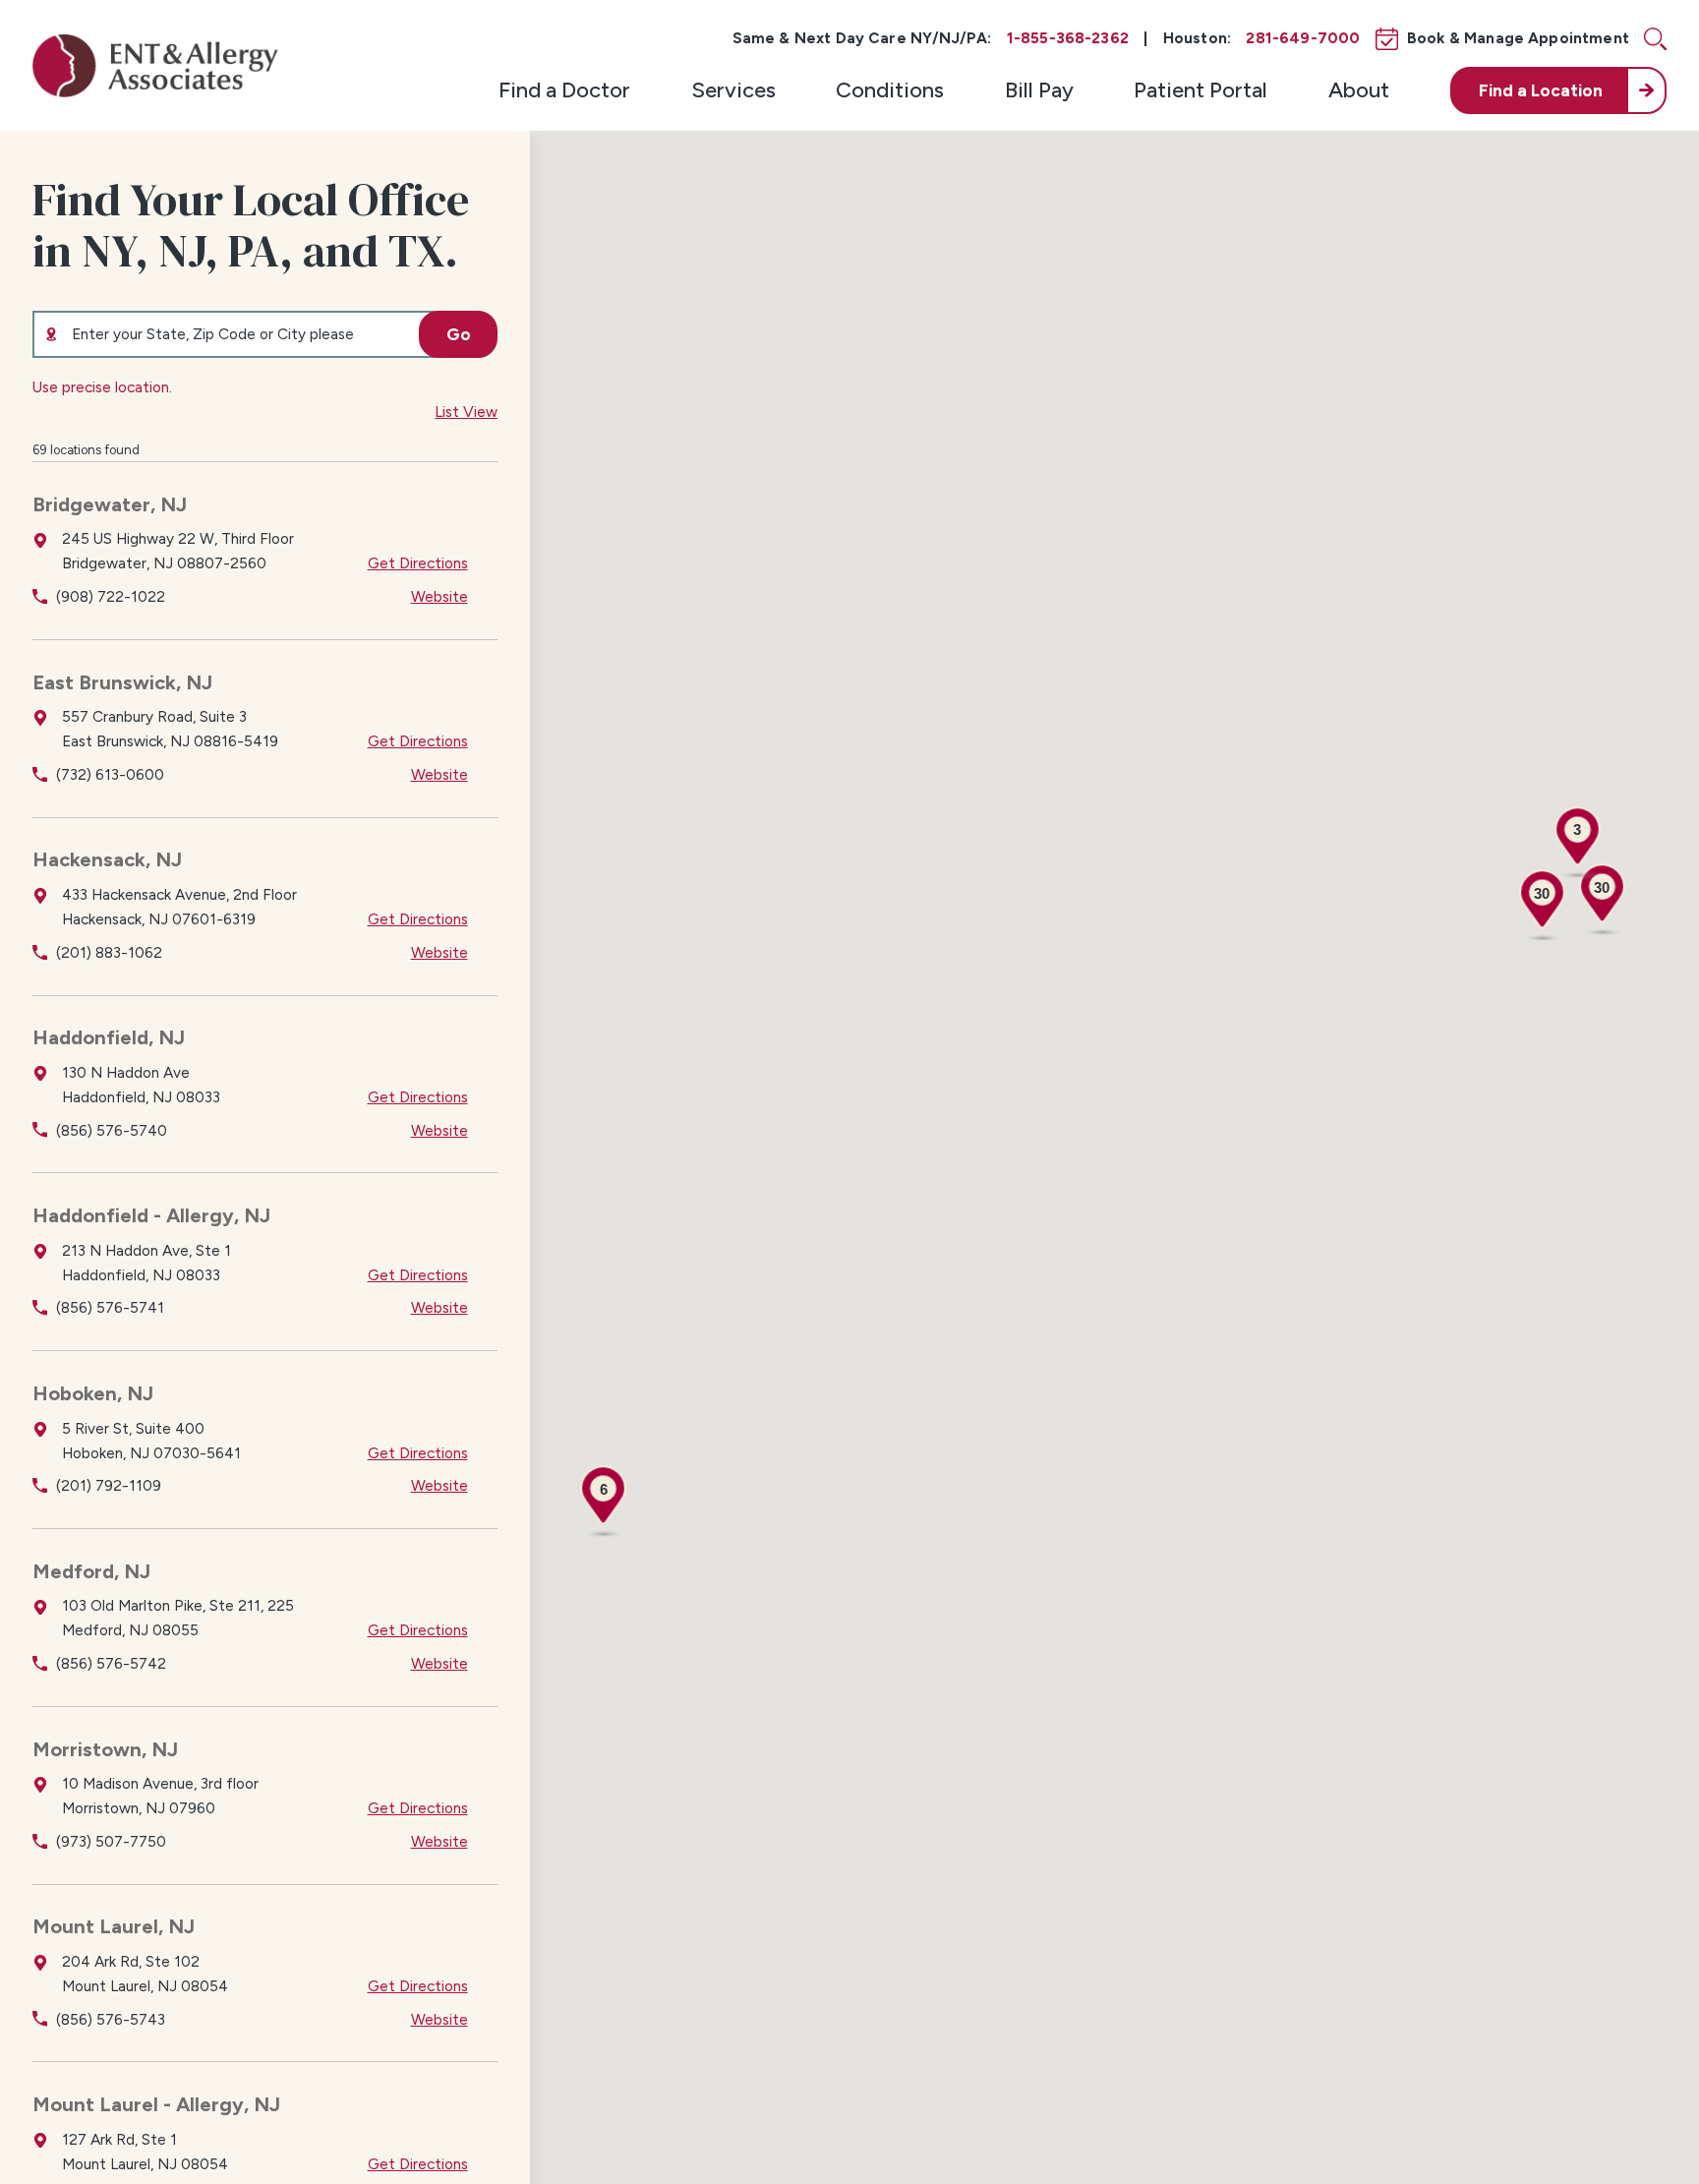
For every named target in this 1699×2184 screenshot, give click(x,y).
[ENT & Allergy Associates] (155, 65)
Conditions (890, 90)
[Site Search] (1655, 39)
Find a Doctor (564, 90)
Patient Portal (1201, 90)
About (1359, 90)
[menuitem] (564, 90)
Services (733, 90)
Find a (1541, 90)
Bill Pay (1039, 90)
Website (439, 596)
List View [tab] (466, 412)
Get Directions (418, 563)
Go (459, 334)
